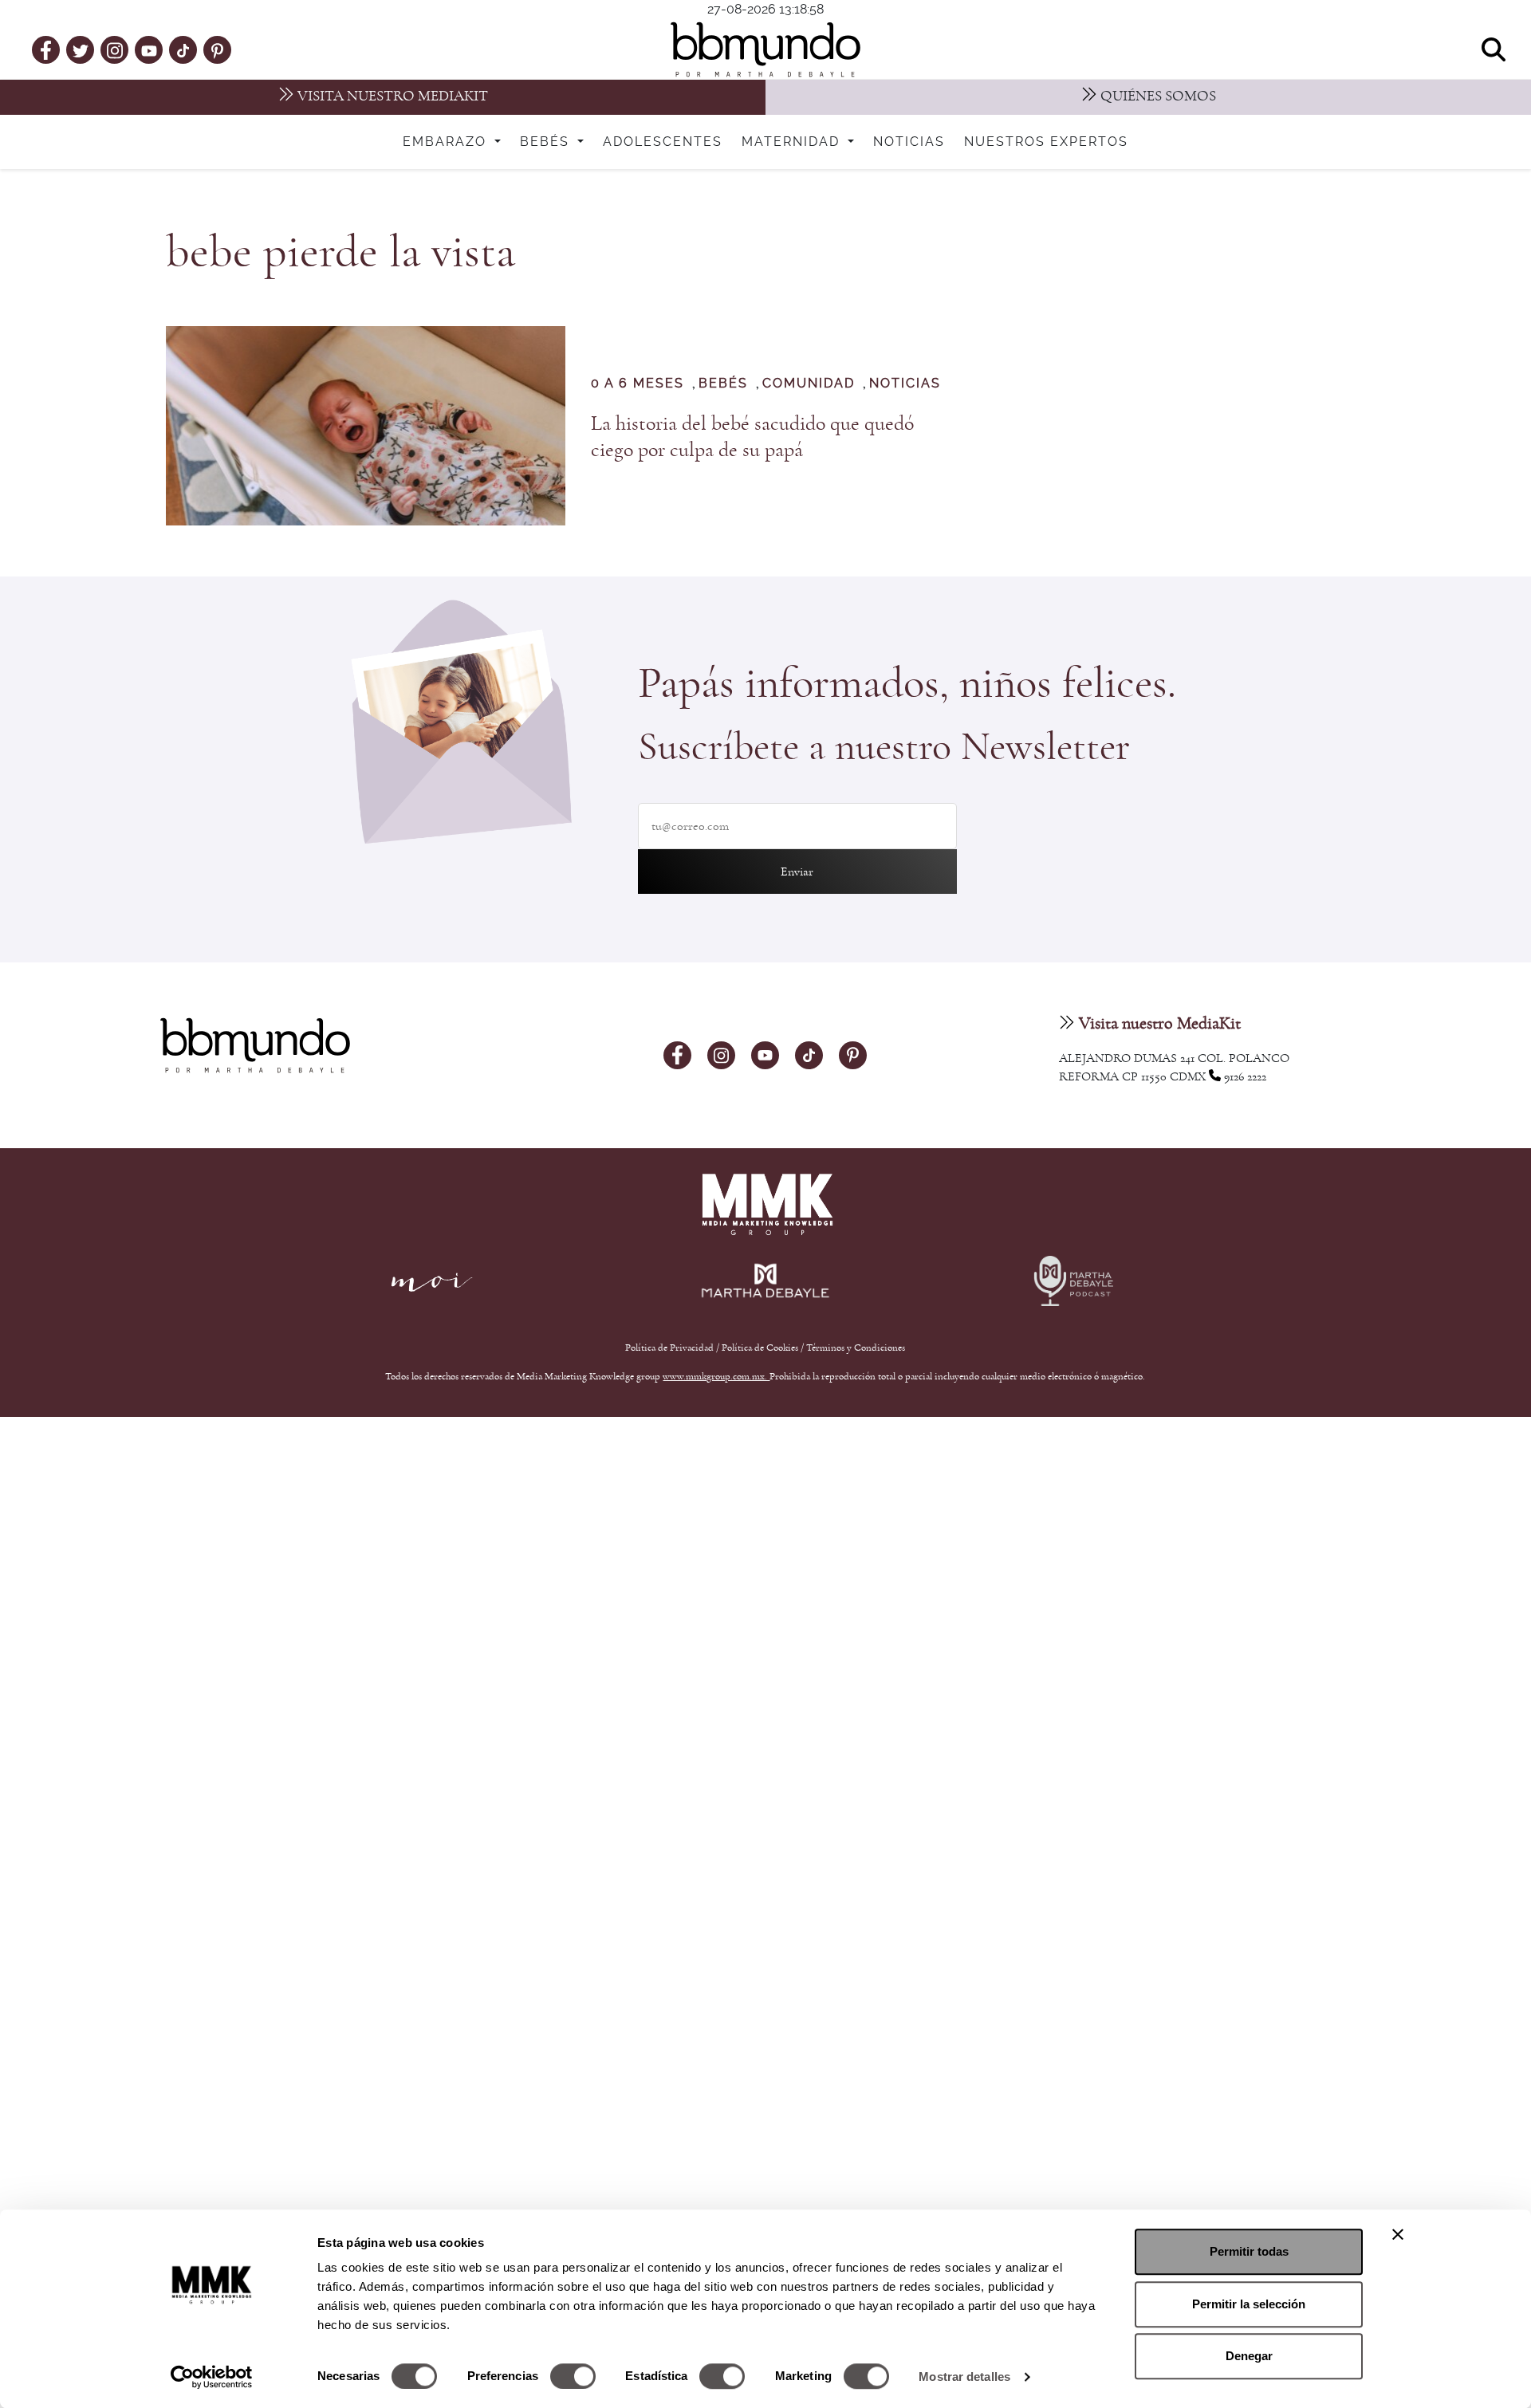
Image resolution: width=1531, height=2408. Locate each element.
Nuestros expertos (1046, 142)
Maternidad (793, 142)
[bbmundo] (765, 49)
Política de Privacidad (671, 1348)
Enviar (797, 872)
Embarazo (447, 142)
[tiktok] (183, 49)
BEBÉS (723, 384)
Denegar (1249, 2356)
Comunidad (809, 384)
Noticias (909, 142)
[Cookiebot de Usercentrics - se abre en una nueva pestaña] (212, 2377)
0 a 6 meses (638, 384)
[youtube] (149, 49)
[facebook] (46, 49)
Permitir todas (1249, 2251)
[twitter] (81, 49)
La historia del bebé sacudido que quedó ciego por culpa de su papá (752, 437)
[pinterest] (217, 49)
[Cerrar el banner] (1398, 2234)
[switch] (573, 2376)
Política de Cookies (760, 1348)
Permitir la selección (1249, 2304)
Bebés (547, 142)
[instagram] (115, 49)
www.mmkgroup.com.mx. (716, 1376)
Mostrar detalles (964, 2377)
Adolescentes (663, 142)
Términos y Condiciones (856, 1348)
